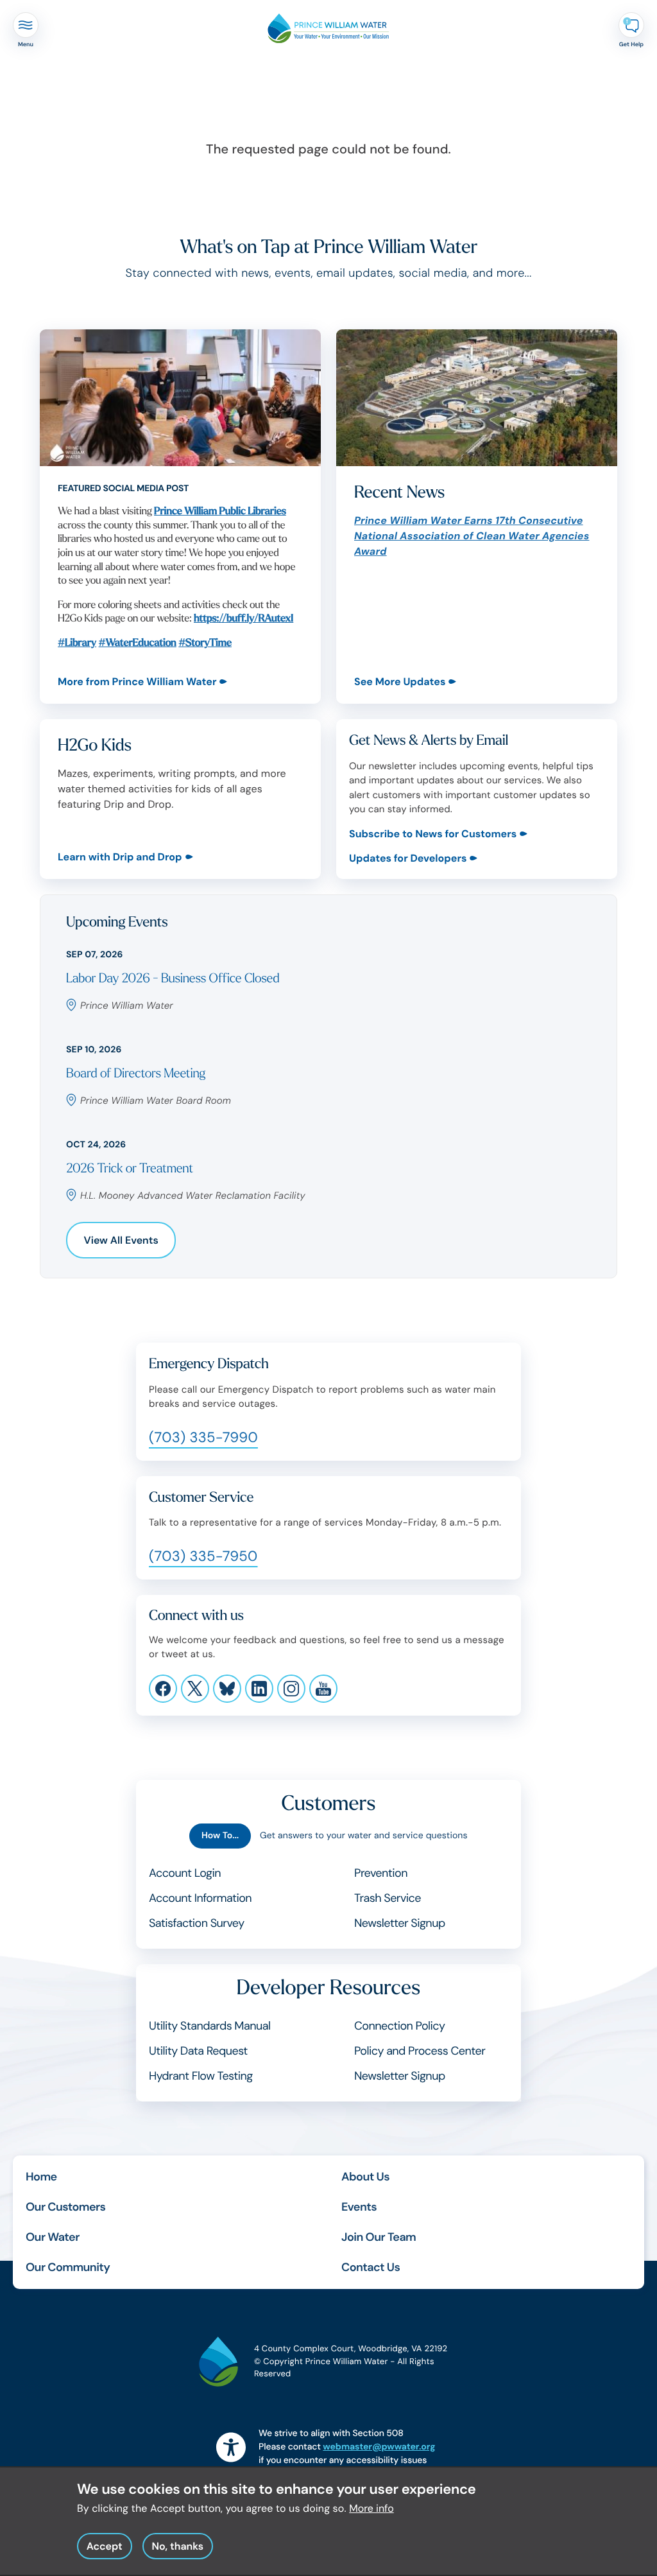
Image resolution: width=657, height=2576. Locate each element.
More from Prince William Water (137, 682)
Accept (105, 2546)
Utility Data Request (198, 2051)
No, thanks (177, 2546)
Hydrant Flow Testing (201, 2076)
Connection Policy (399, 2026)
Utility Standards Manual (209, 2026)
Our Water (53, 2237)
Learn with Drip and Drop (120, 857)
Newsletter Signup (400, 1923)
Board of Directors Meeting (136, 1074)
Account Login (185, 1873)
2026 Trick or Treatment (130, 1169)
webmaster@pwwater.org (379, 2447)
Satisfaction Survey (197, 1923)
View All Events (121, 1240)
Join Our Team (379, 2237)
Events (359, 2207)
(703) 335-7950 (203, 1556)
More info (371, 2508)
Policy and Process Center (420, 2051)
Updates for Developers (408, 858)
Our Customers (65, 2207)
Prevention (381, 1873)
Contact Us (371, 2267)
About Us (365, 2177)
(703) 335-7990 (203, 1437)
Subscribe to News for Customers (433, 834)
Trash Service (388, 1898)
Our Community (68, 2267)
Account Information (200, 1898)
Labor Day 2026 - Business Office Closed (173, 979)
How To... (220, 1836)
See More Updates (400, 682)
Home (41, 2177)
